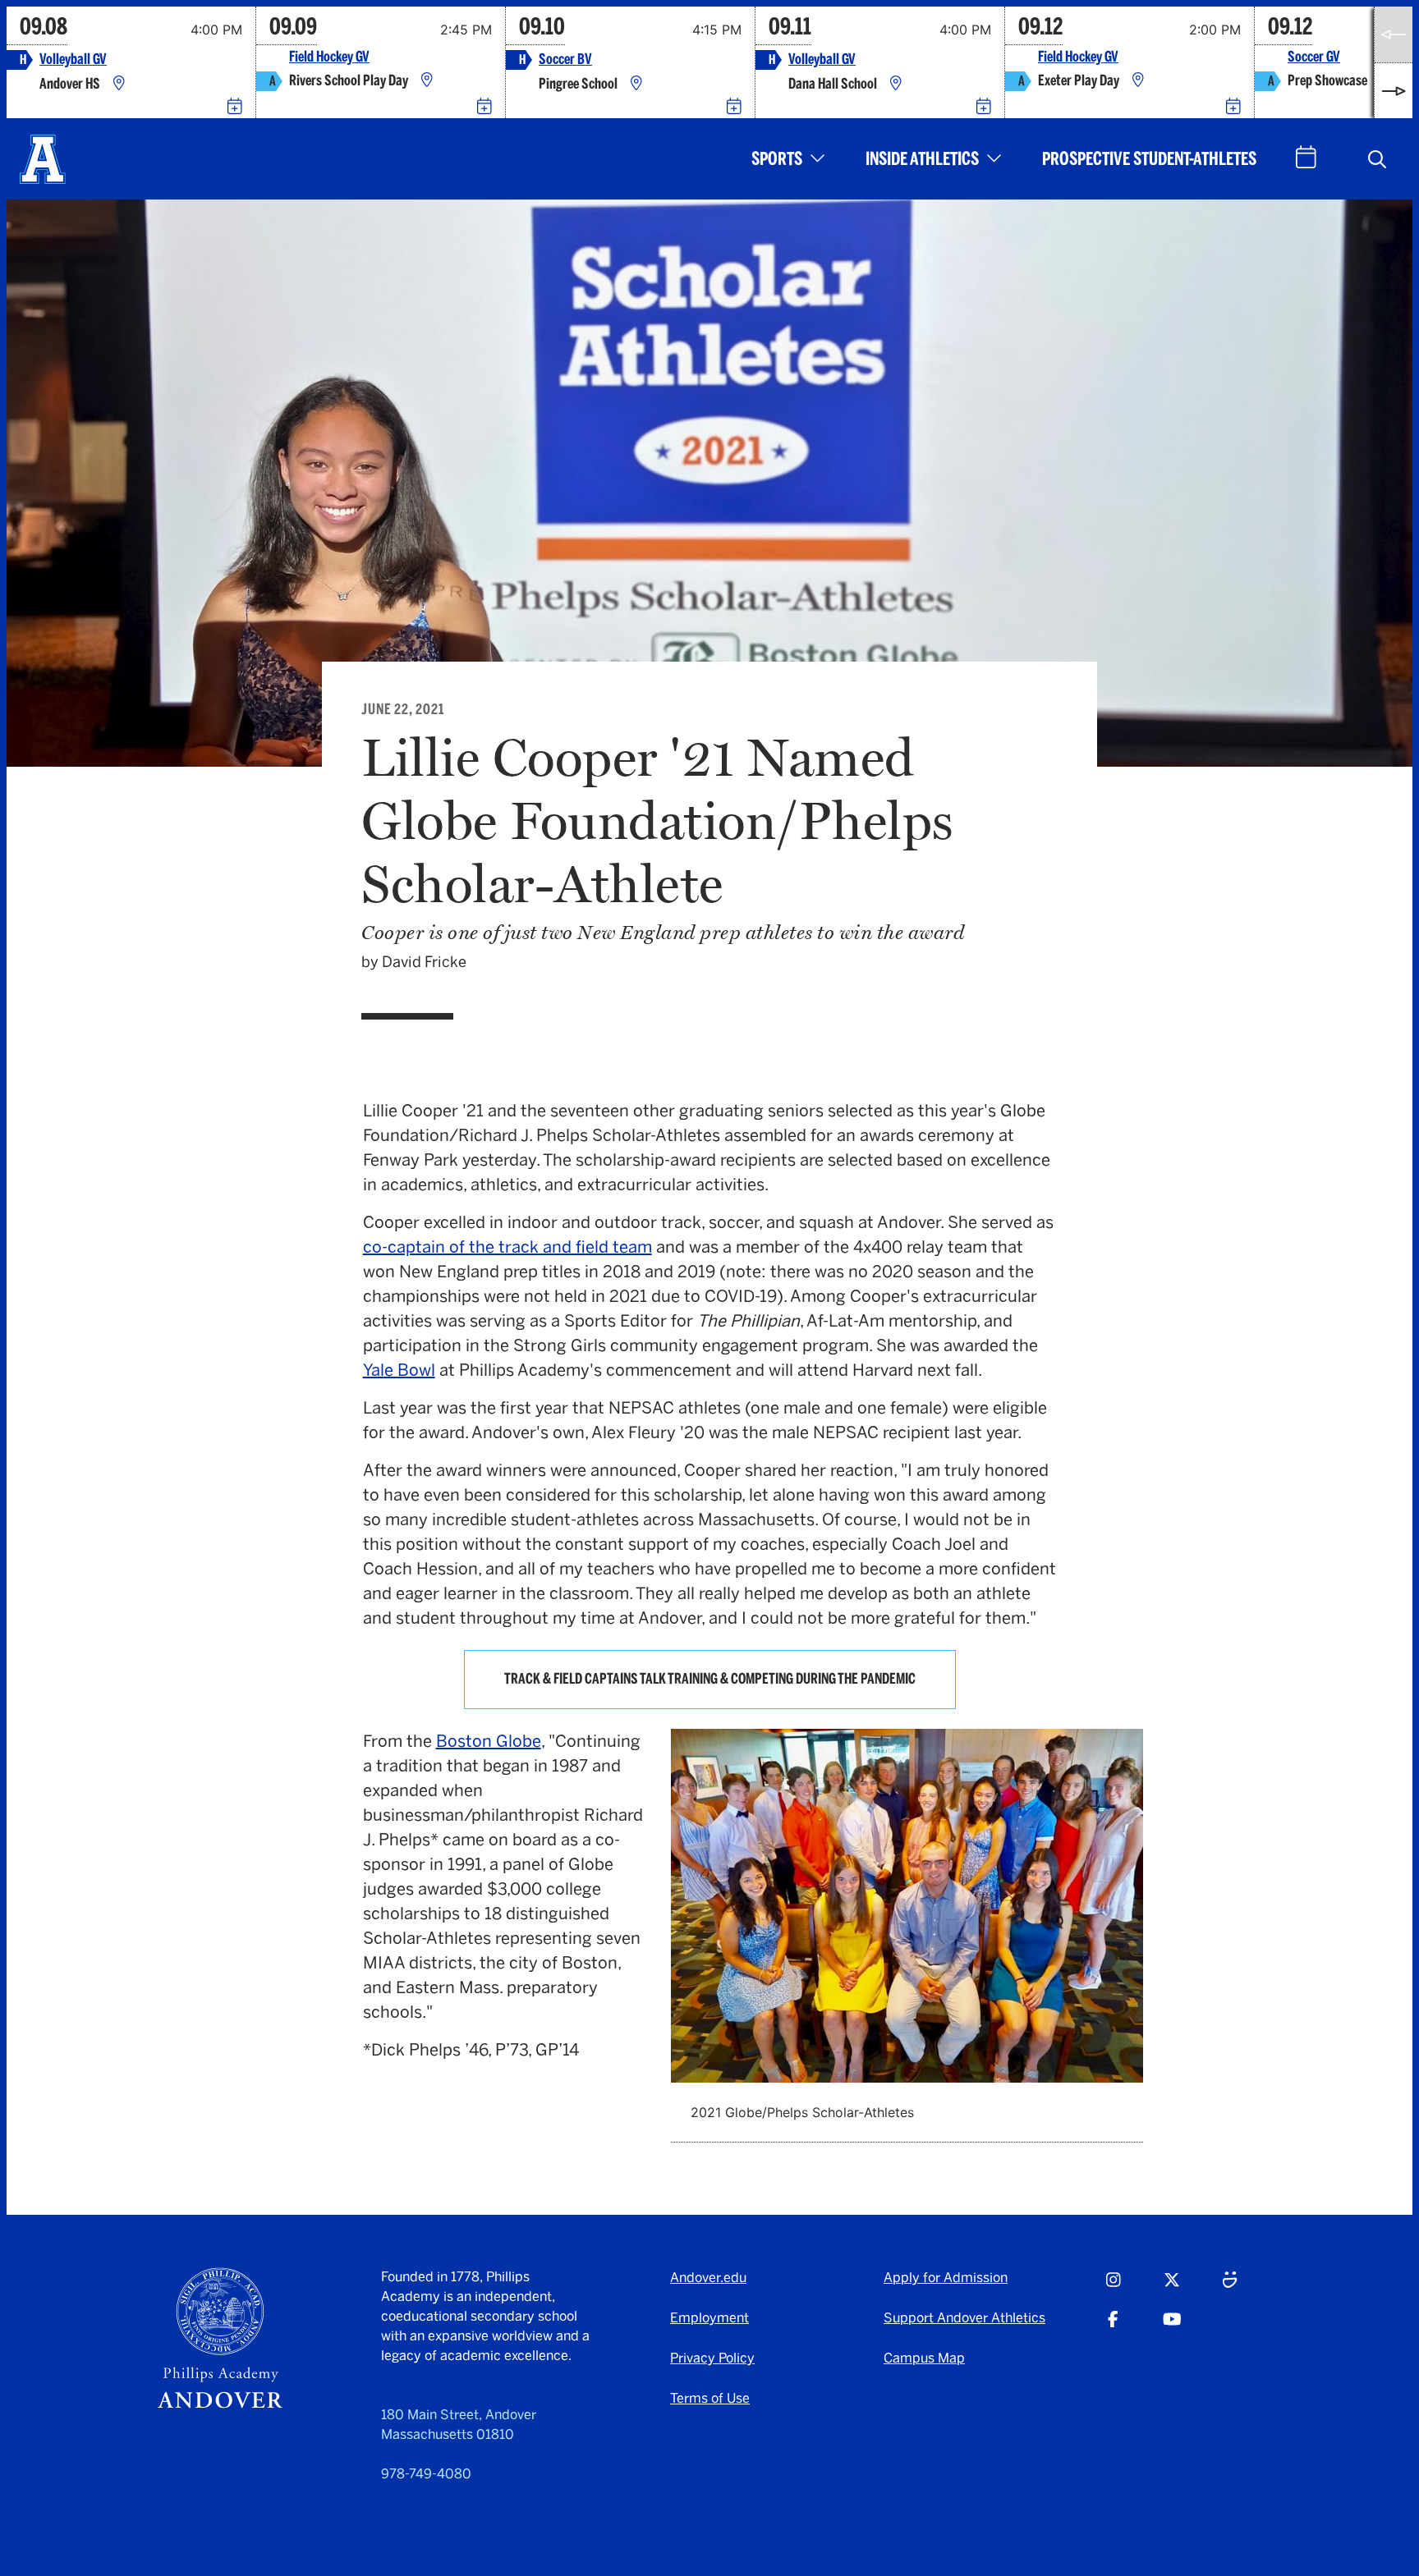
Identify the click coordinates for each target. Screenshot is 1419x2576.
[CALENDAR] (1306, 157)
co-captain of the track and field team (507, 1247)
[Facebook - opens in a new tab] (1113, 2326)
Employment (709, 2318)
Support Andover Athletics (964, 2318)
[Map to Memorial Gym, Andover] (119, 84)
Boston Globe (489, 1741)
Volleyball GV (73, 60)
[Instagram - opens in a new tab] (1114, 2287)
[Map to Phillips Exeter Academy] (1138, 81)
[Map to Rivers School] (427, 81)
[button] (1377, 159)
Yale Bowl (399, 1370)
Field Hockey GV (329, 57)
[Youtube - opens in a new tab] (1172, 2326)
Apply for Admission (946, 2278)
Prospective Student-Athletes (1149, 159)
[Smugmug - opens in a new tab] (1230, 2287)
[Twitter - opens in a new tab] (1172, 2287)
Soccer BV (565, 60)
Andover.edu (708, 2278)
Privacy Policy (712, 2358)
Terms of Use (710, 2398)
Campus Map (924, 2358)
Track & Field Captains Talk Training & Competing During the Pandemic (710, 1679)
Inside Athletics (922, 159)
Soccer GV (1314, 57)
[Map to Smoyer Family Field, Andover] (636, 84)
